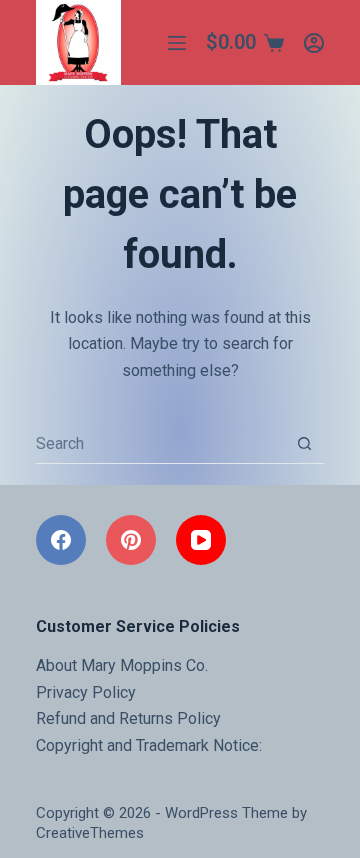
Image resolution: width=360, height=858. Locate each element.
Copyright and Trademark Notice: (149, 745)
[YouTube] (201, 540)
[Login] (314, 43)
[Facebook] (61, 540)
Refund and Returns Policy (128, 718)
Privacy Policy (86, 692)
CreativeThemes (90, 833)
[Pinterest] (131, 540)
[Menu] (177, 43)
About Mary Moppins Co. (122, 665)
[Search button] (304, 444)
